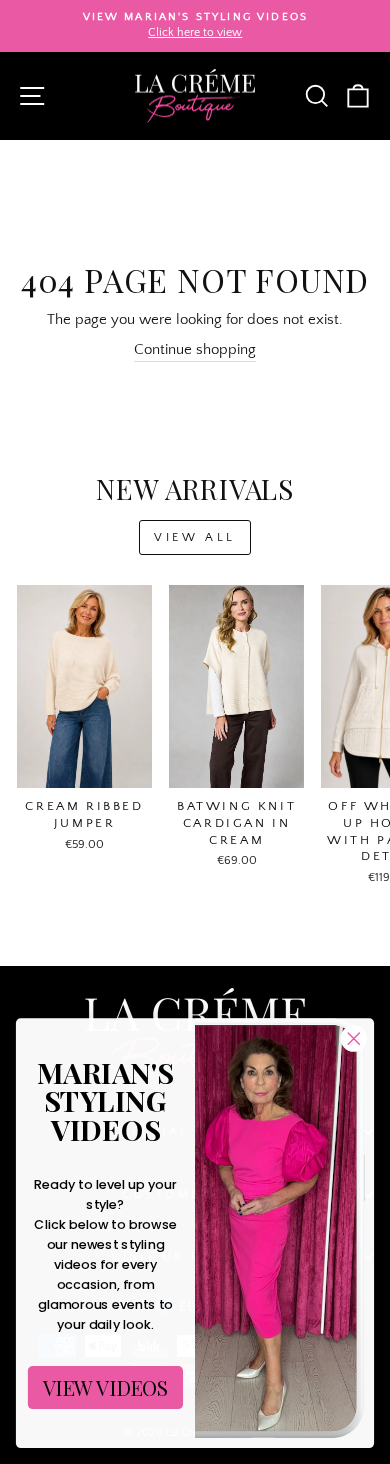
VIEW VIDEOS (106, 1387)
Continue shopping (195, 350)
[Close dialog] (354, 1039)
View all (195, 537)
